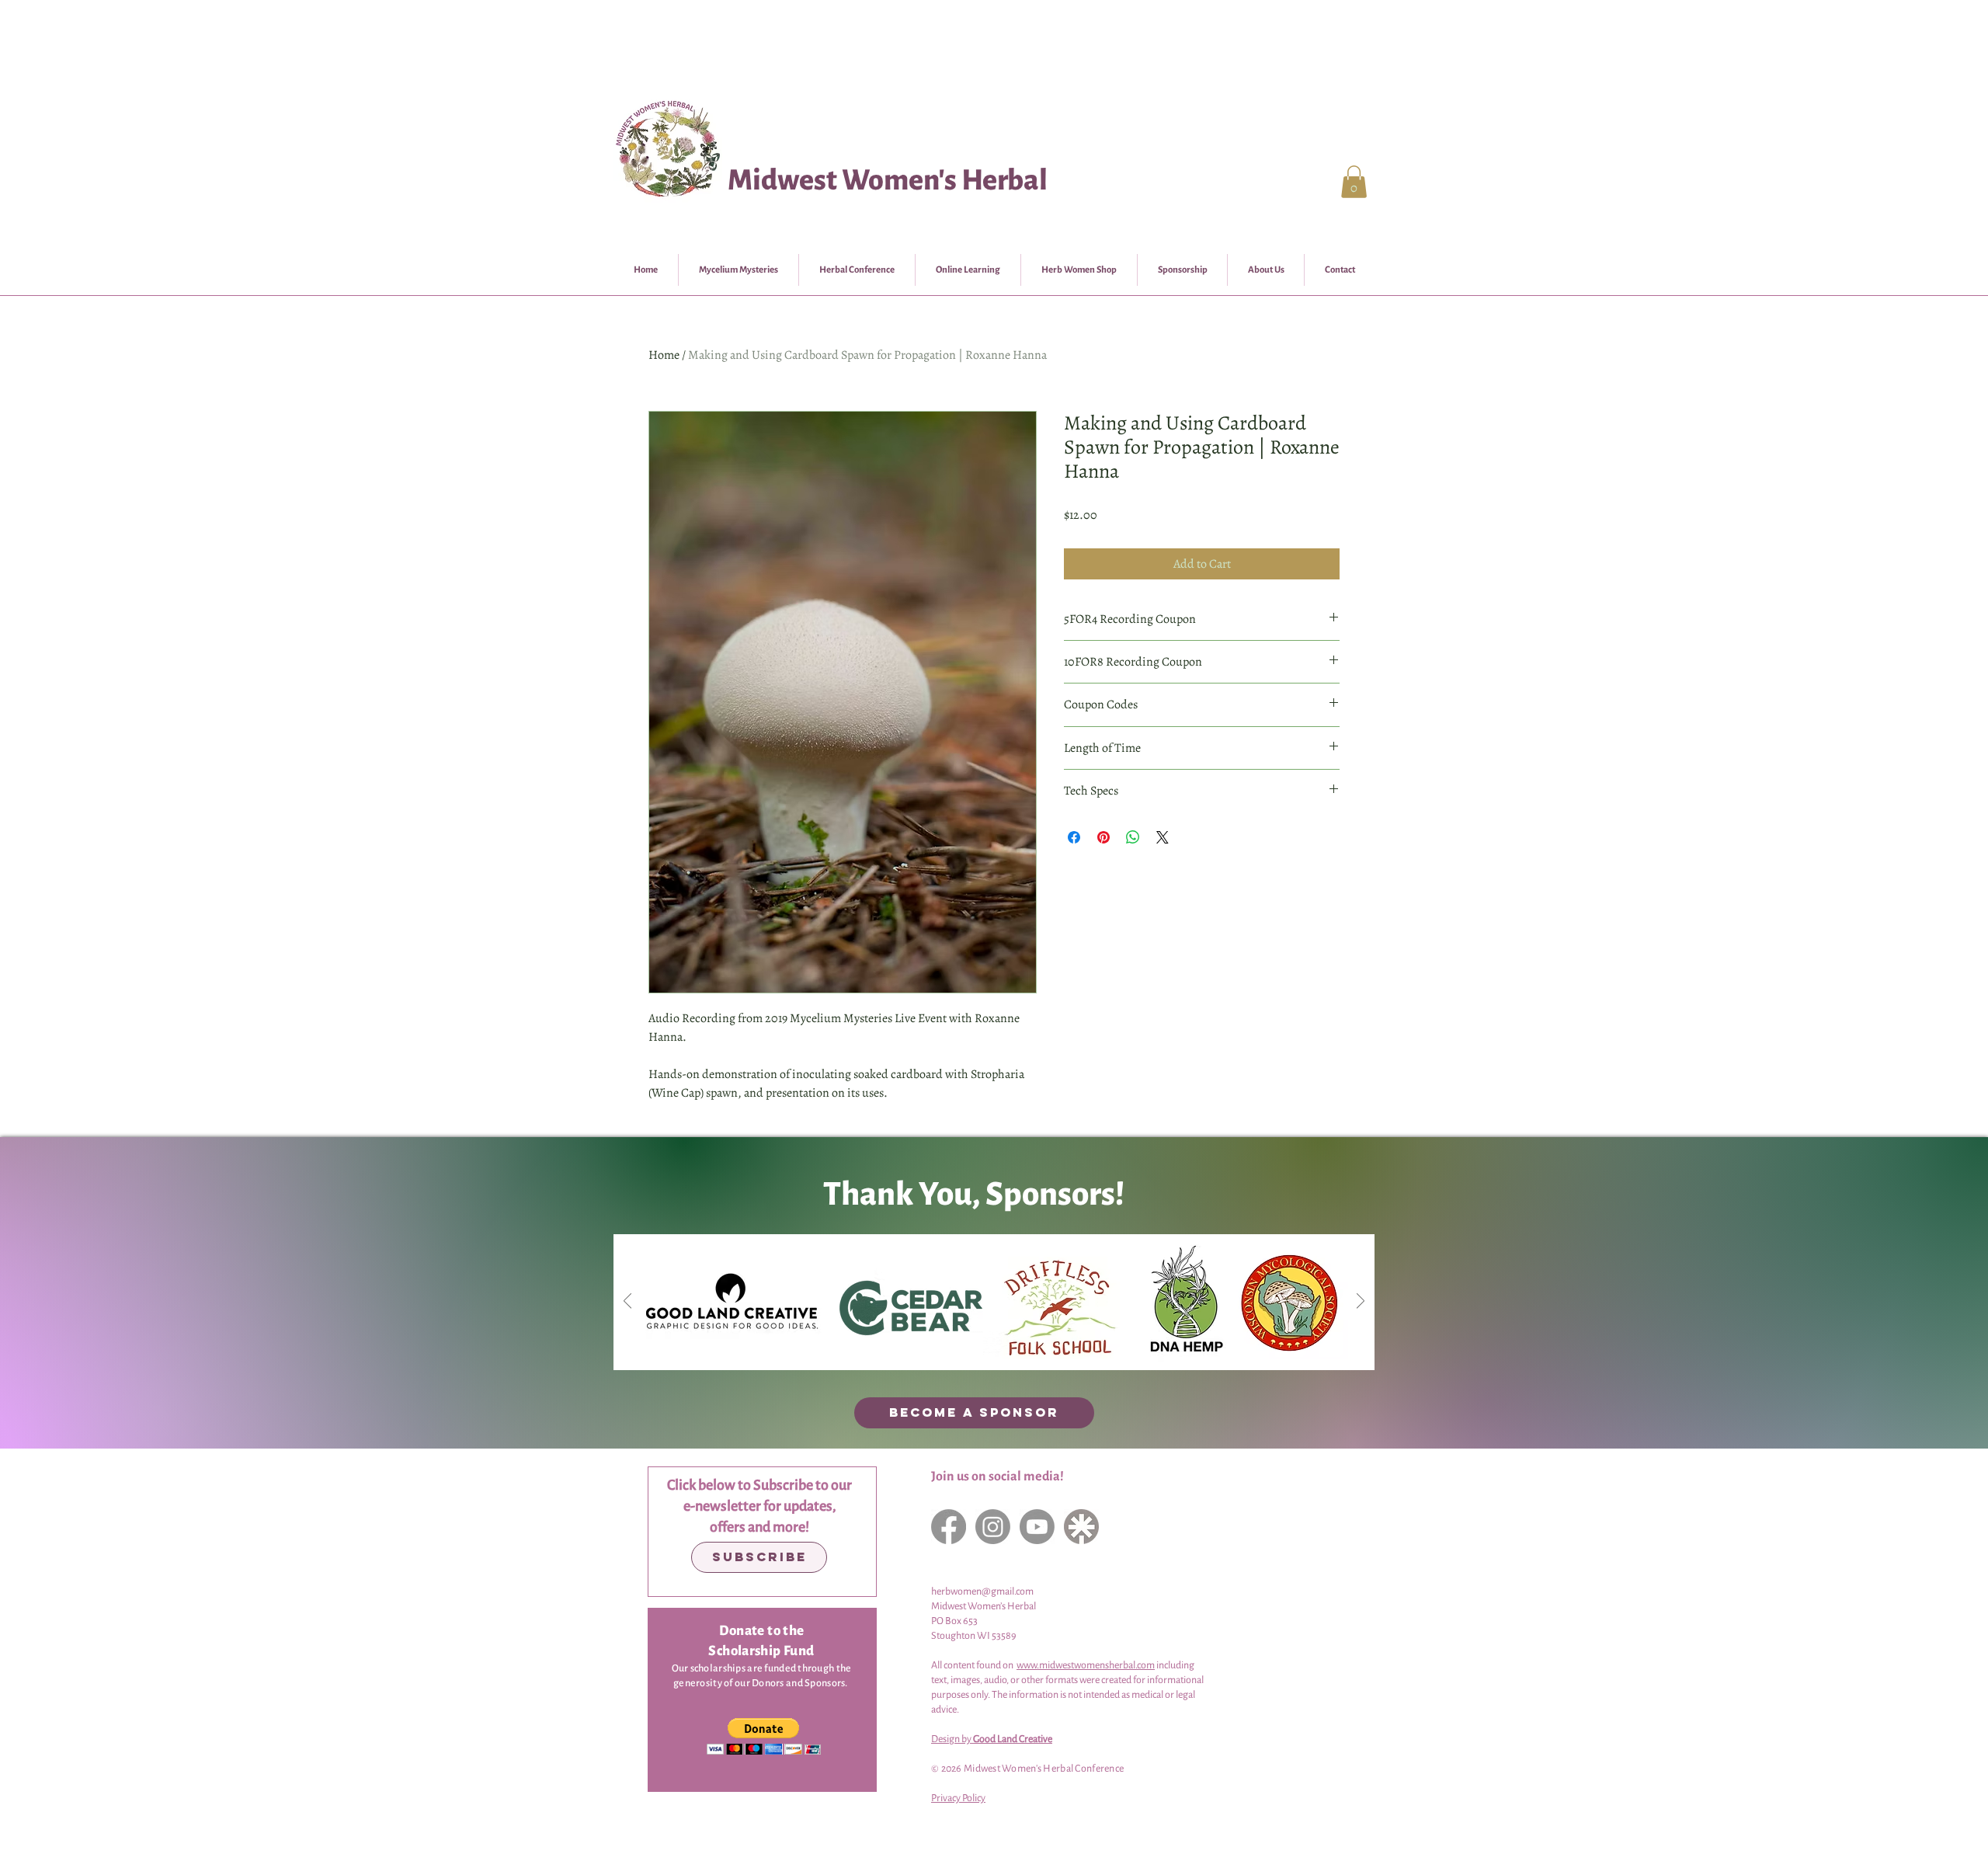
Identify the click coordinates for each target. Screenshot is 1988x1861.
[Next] (1361, 1302)
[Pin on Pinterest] (1103, 837)
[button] (1354, 182)
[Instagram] (993, 1527)
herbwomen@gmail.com (982, 1591)
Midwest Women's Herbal (888, 180)
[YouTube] (1037, 1527)
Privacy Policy (958, 1798)
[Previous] (627, 1302)
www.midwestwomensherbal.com (1086, 1665)
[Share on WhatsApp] (1133, 837)
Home (664, 355)
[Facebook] (949, 1527)
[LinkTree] (1081, 1527)
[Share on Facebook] (1074, 837)
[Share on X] (1163, 837)
